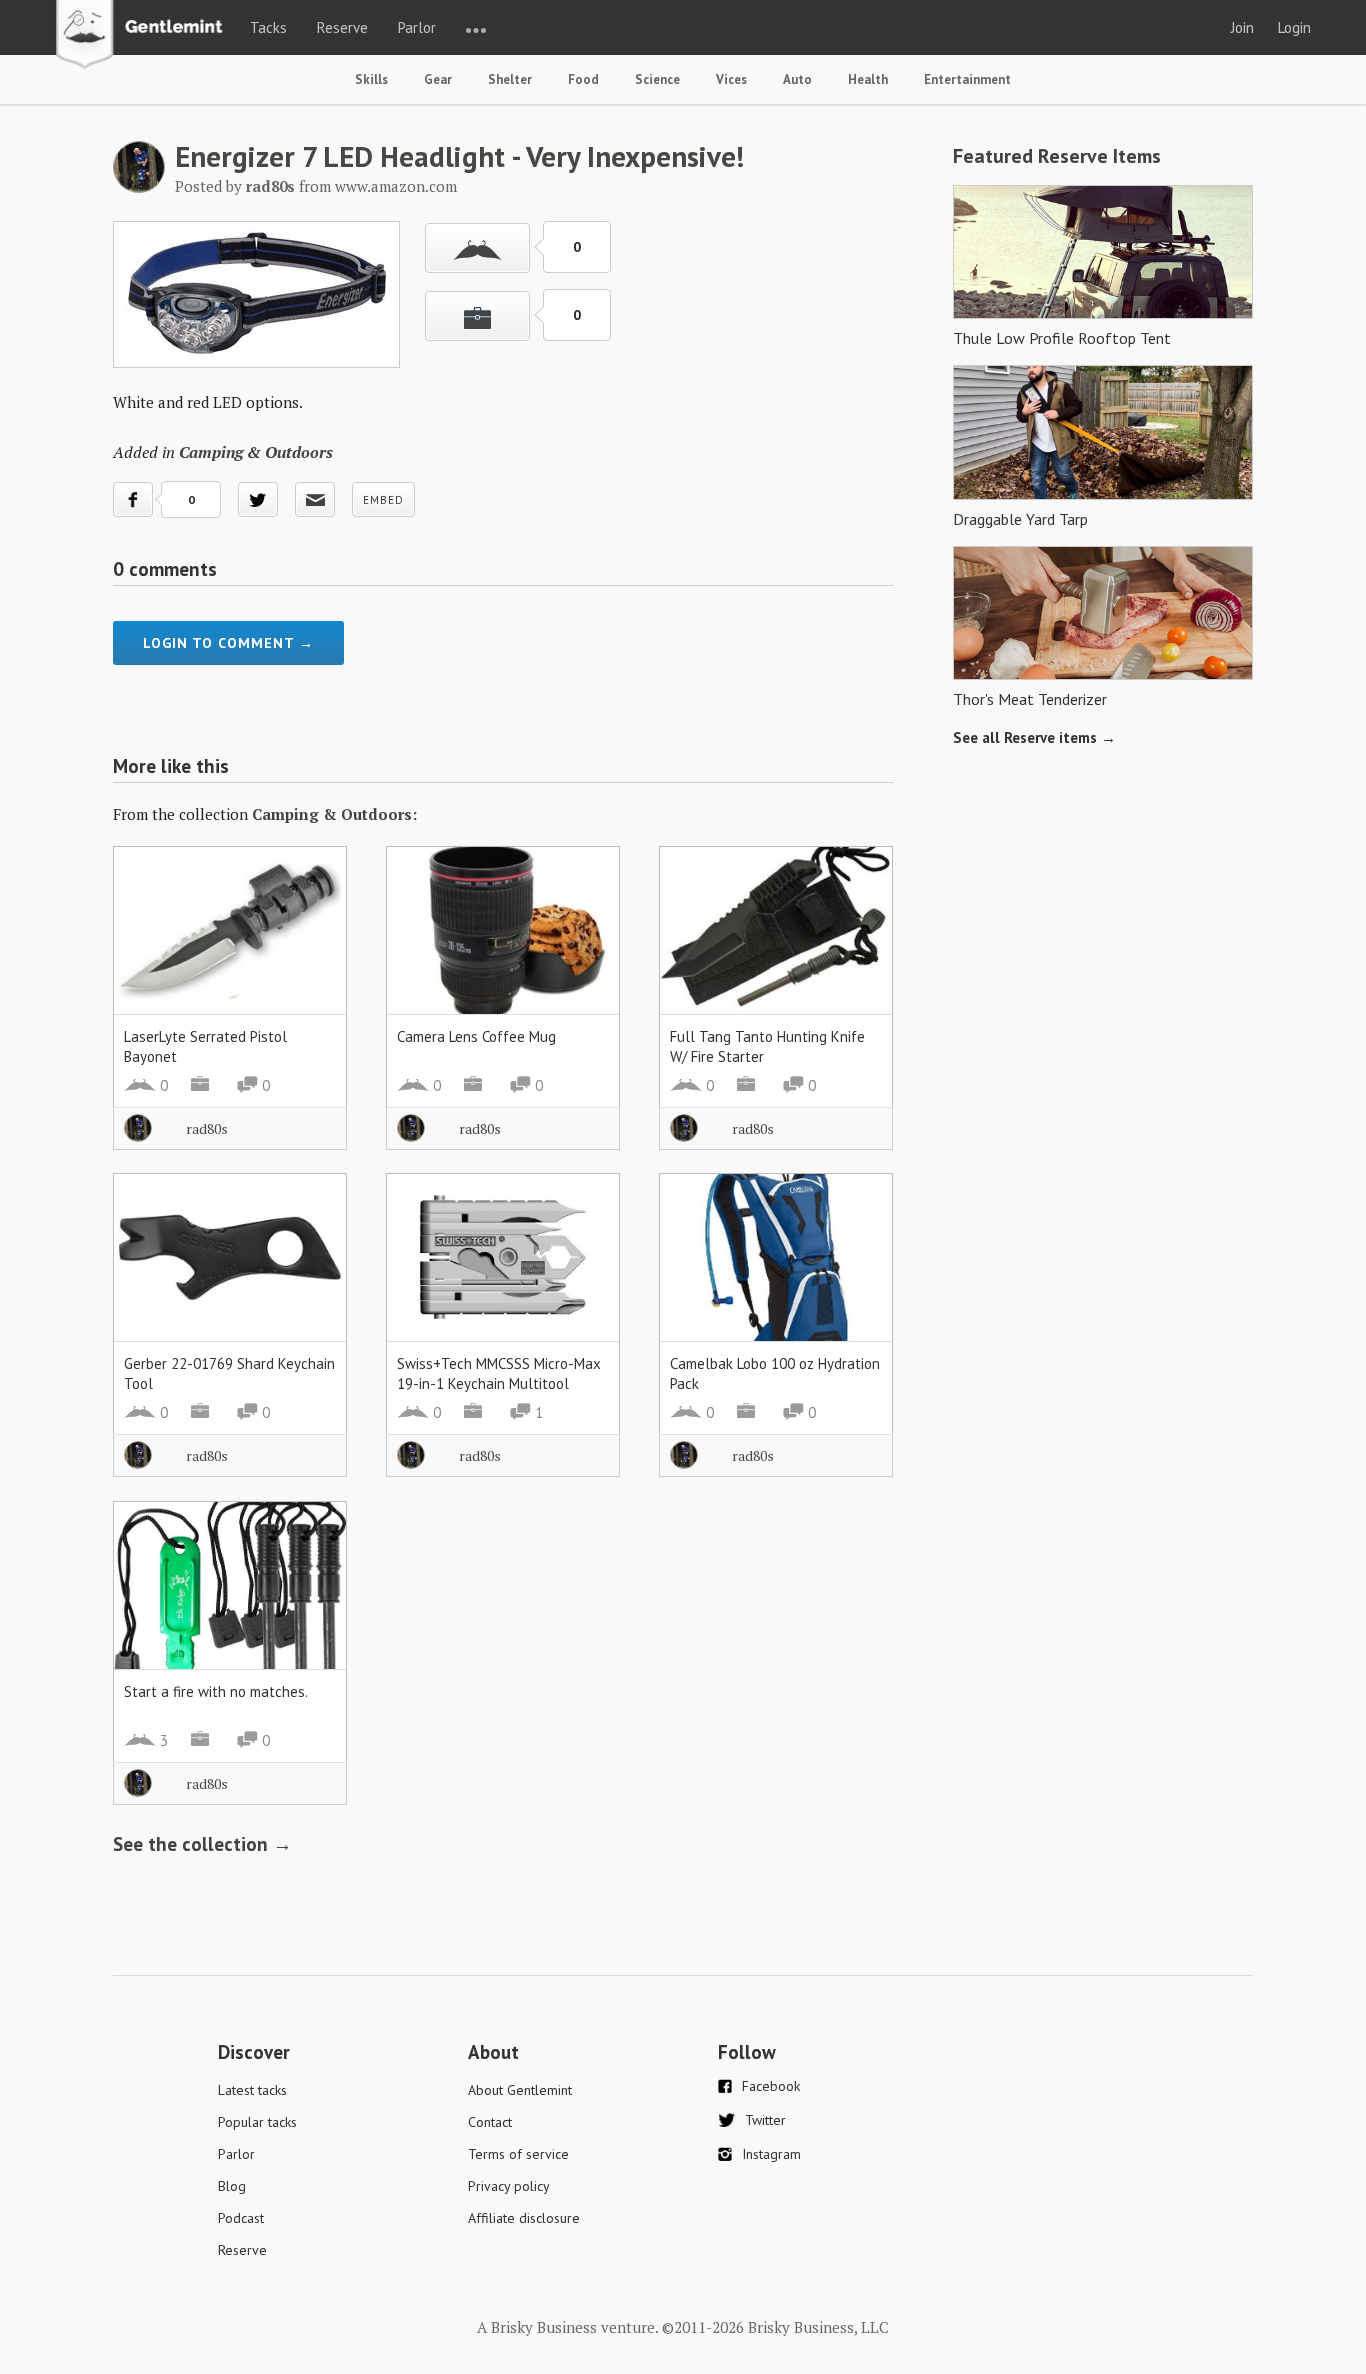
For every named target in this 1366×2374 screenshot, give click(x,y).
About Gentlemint (520, 2090)
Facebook (771, 2086)
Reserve (342, 27)
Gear (438, 79)
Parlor (417, 27)
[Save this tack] (477, 316)
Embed (383, 500)
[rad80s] (139, 187)
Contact (490, 2122)
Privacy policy (509, 2186)
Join (1242, 27)
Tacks (268, 27)
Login (1294, 27)
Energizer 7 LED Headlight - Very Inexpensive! (459, 156)
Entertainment (967, 79)
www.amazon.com (396, 186)
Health (868, 79)
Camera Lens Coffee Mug (476, 1036)
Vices (731, 79)
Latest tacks (252, 2090)
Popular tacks (257, 2122)
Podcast (241, 2218)
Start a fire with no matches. (216, 1691)
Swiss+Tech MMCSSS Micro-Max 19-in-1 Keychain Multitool (499, 1373)
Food (583, 79)
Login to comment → (228, 643)
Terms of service (518, 2154)
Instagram (771, 2154)
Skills (371, 79)
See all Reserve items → (1034, 737)
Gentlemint (144, 36)
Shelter (510, 79)
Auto (797, 79)
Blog (232, 2186)
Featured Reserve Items (1057, 156)
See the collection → (202, 1844)
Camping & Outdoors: (334, 814)
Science (657, 79)
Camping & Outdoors (256, 452)
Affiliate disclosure (524, 2218)
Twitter (765, 2120)
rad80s (207, 1128)
